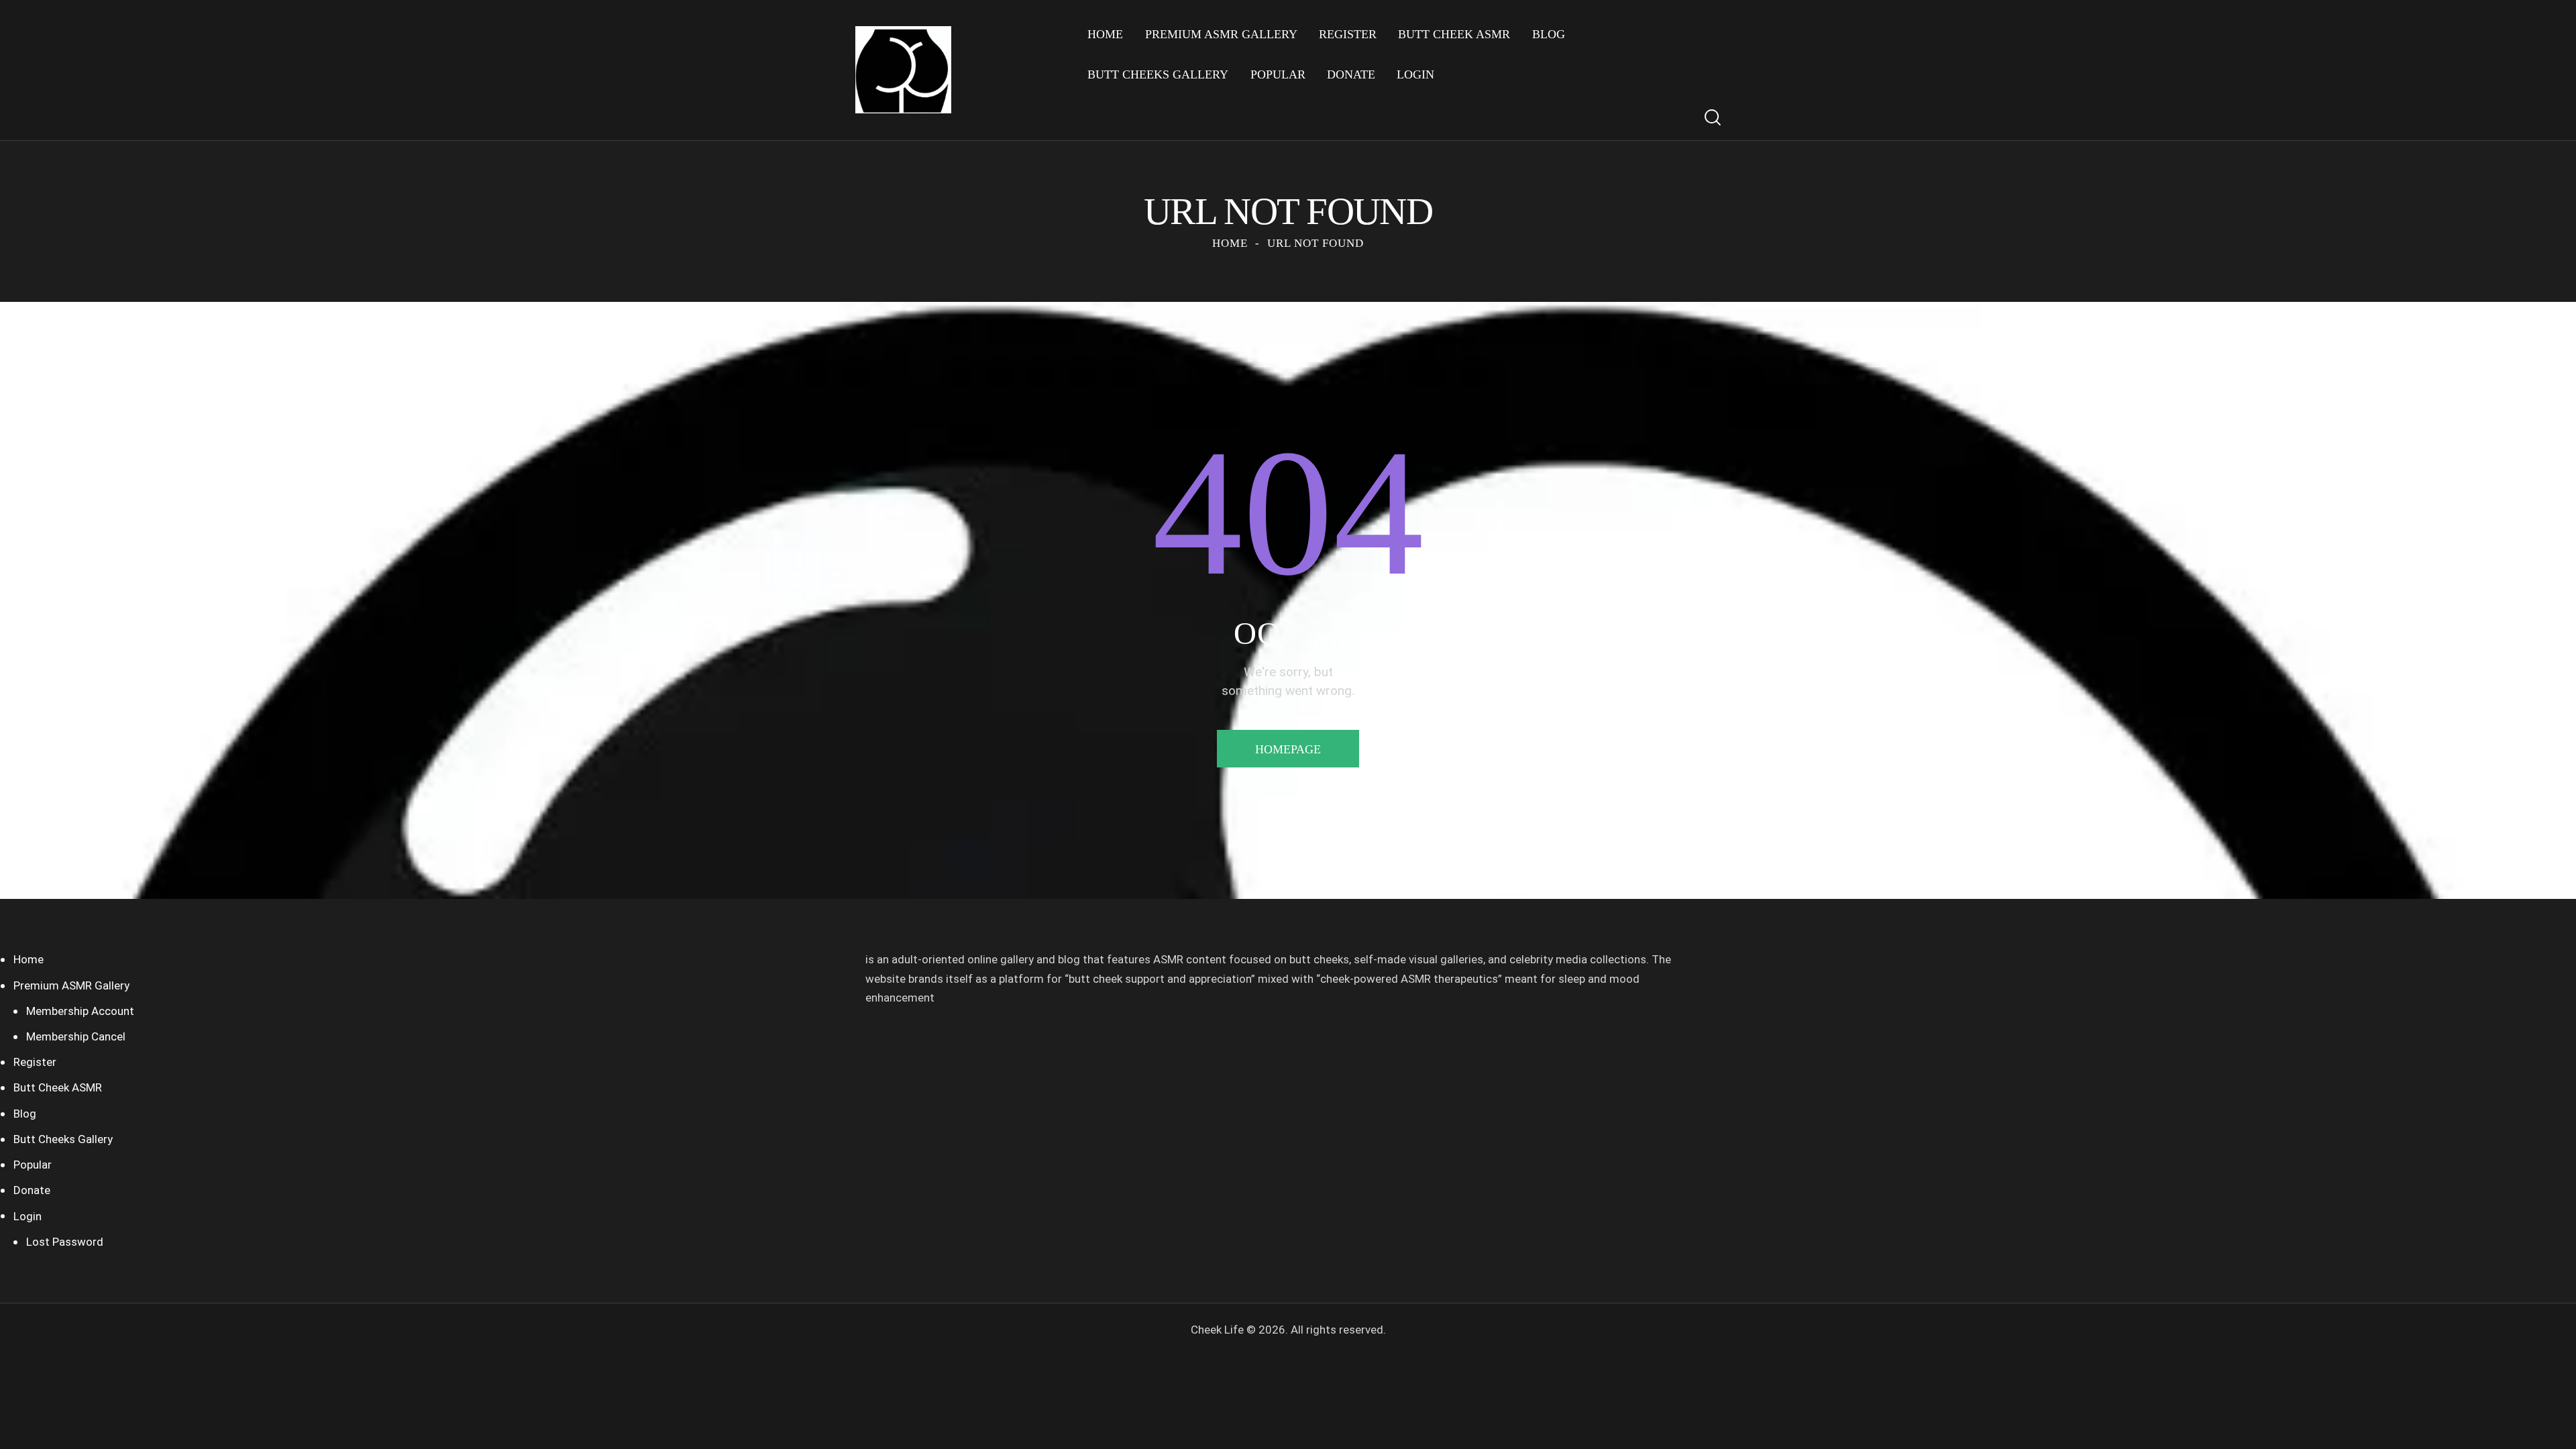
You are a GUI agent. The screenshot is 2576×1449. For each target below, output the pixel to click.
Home (1230, 243)
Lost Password (65, 1242)
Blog (25, 1114)
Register (35, 1062)
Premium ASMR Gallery (71, 985)
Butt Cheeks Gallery (63, 1139)
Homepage (1288, 749)
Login (28, 1216)
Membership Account (80, 1011)
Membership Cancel (76, 1036)
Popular (33, 1165)
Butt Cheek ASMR (58, 1087)
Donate (32, 1190)
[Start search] (1713, 118)
